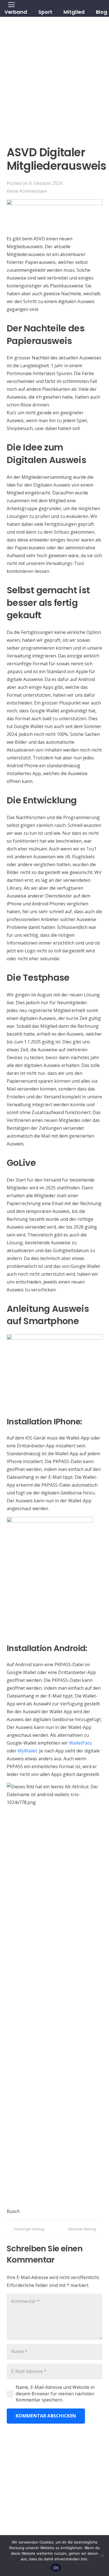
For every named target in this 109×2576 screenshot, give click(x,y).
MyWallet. (28, 1751)
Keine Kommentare (27, 191)
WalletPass (80, 1743)
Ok (56, 2568)
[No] (102, 2556)
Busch (13, 2211)
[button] (57, 12)
